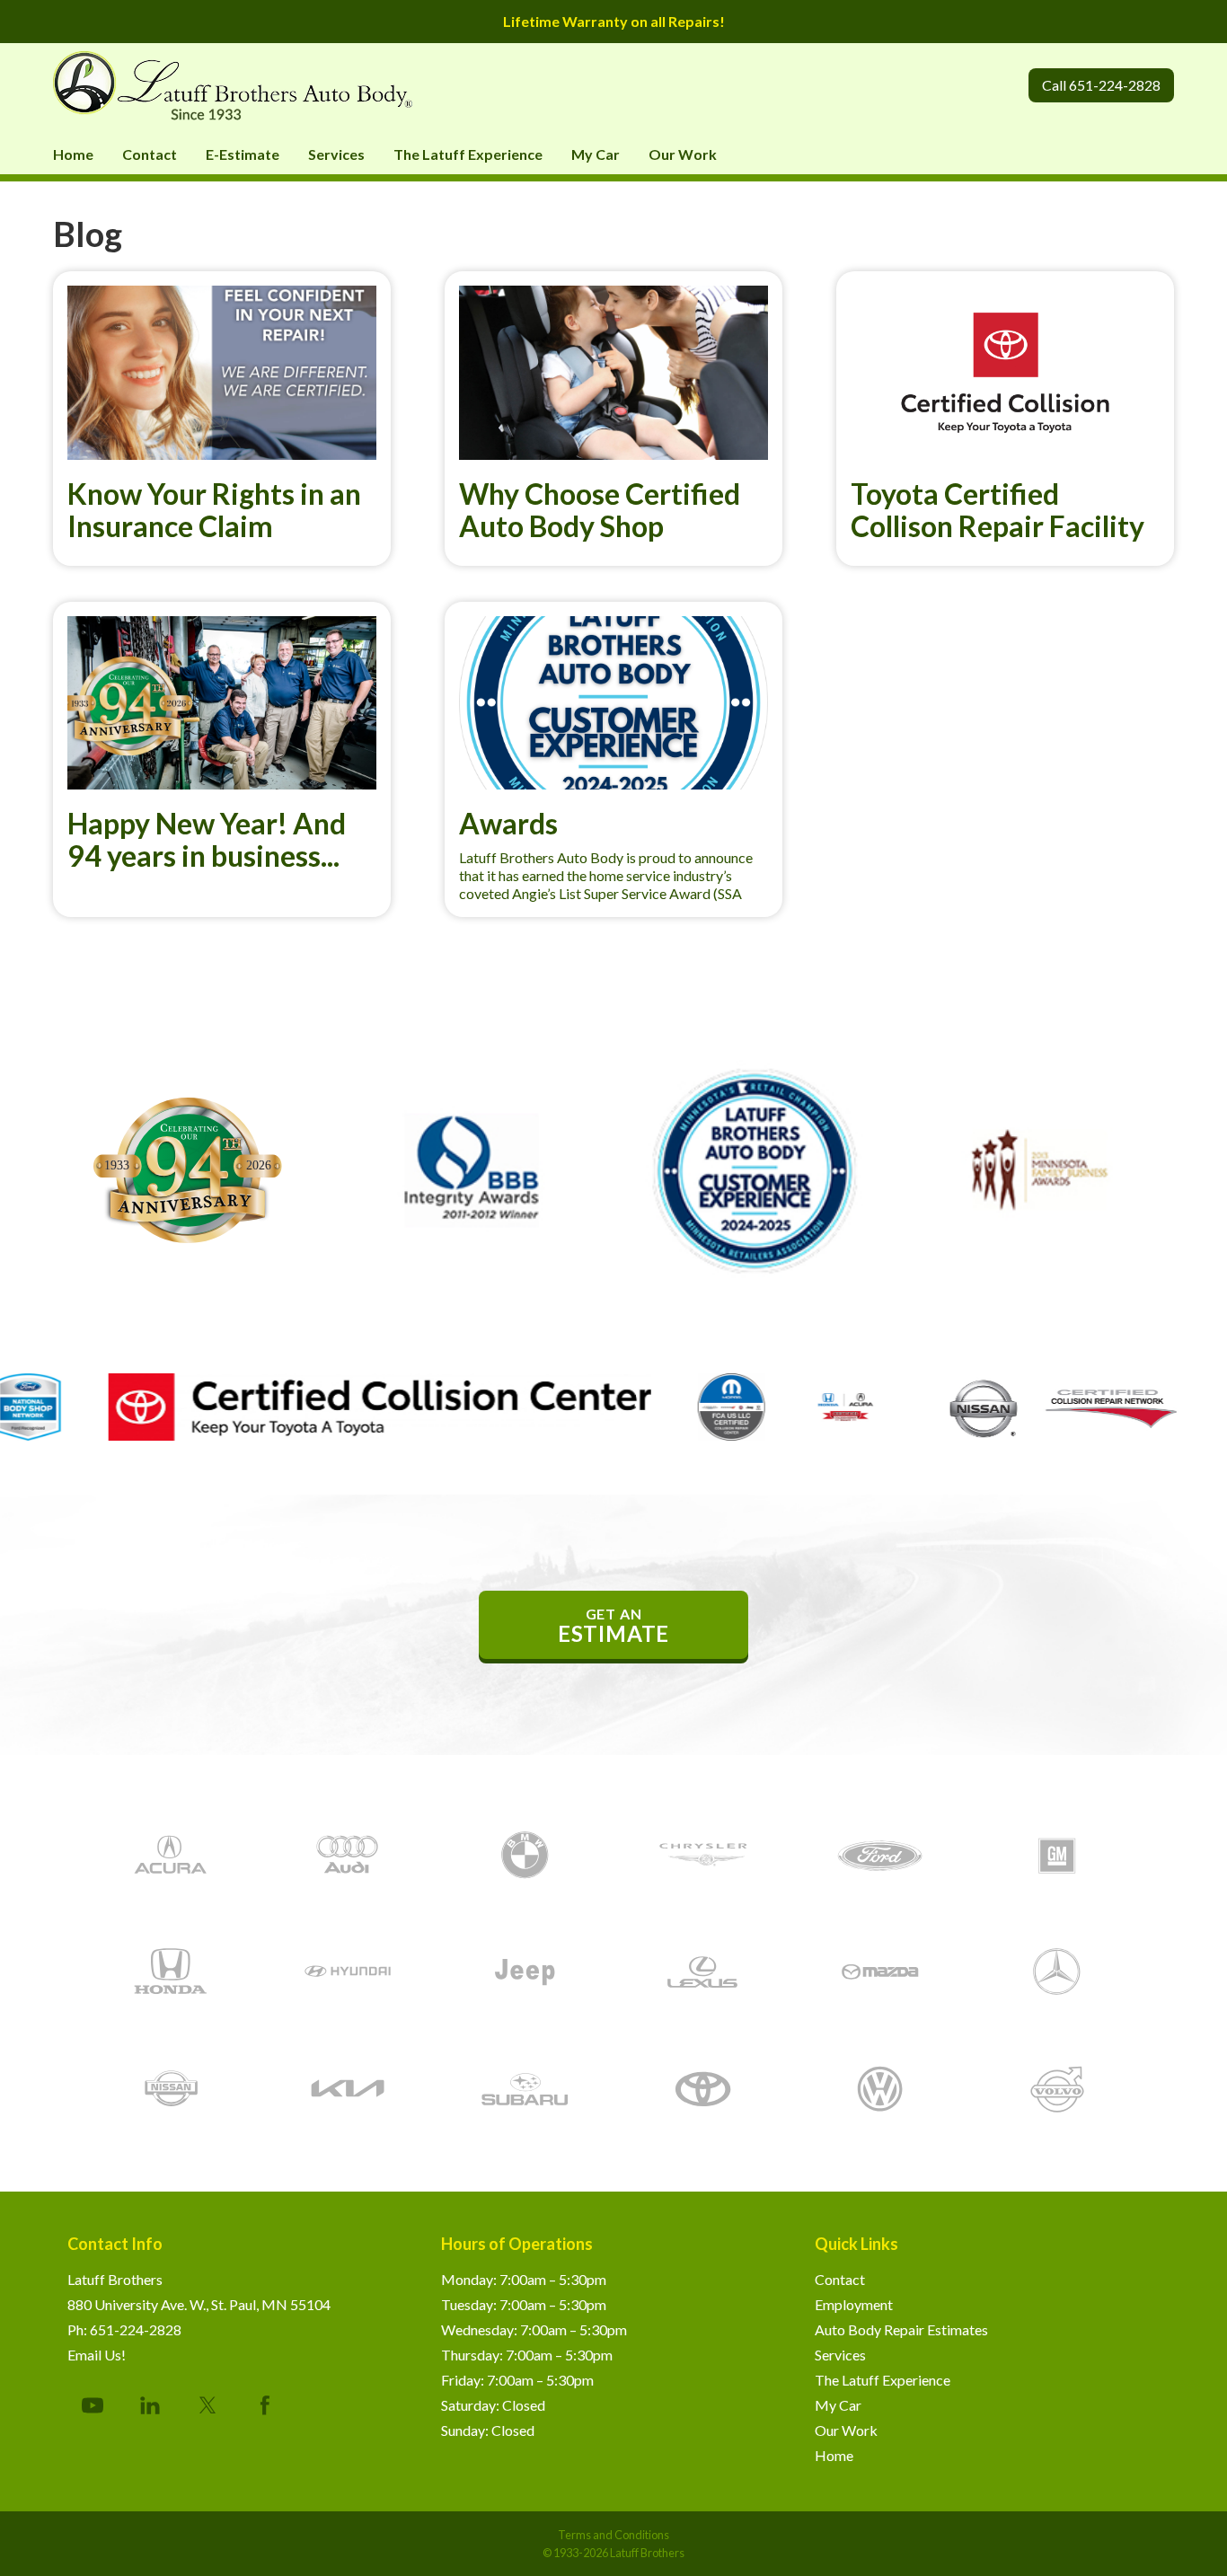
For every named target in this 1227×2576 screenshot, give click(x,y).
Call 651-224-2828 (1101, 85)
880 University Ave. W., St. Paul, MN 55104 (199, 2304)
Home (73, 154)
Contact (150, 154)
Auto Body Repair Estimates (901, 2329)
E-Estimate (243, 154)
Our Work (683, 154)
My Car (596, 154)
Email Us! (97, 2355)
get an (613, 1626)
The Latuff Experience (468, 154)
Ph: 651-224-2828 (124, 2329)
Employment (854, 2304)
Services (336, 154)
